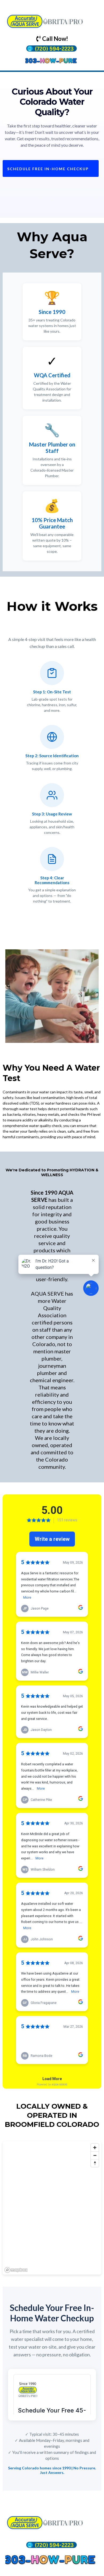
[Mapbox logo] (16, 2270)
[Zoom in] (95, 2148)
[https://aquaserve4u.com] (52, 20)
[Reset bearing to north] (95, 2163)
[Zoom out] (95, 2155)
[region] (52, 2208)
